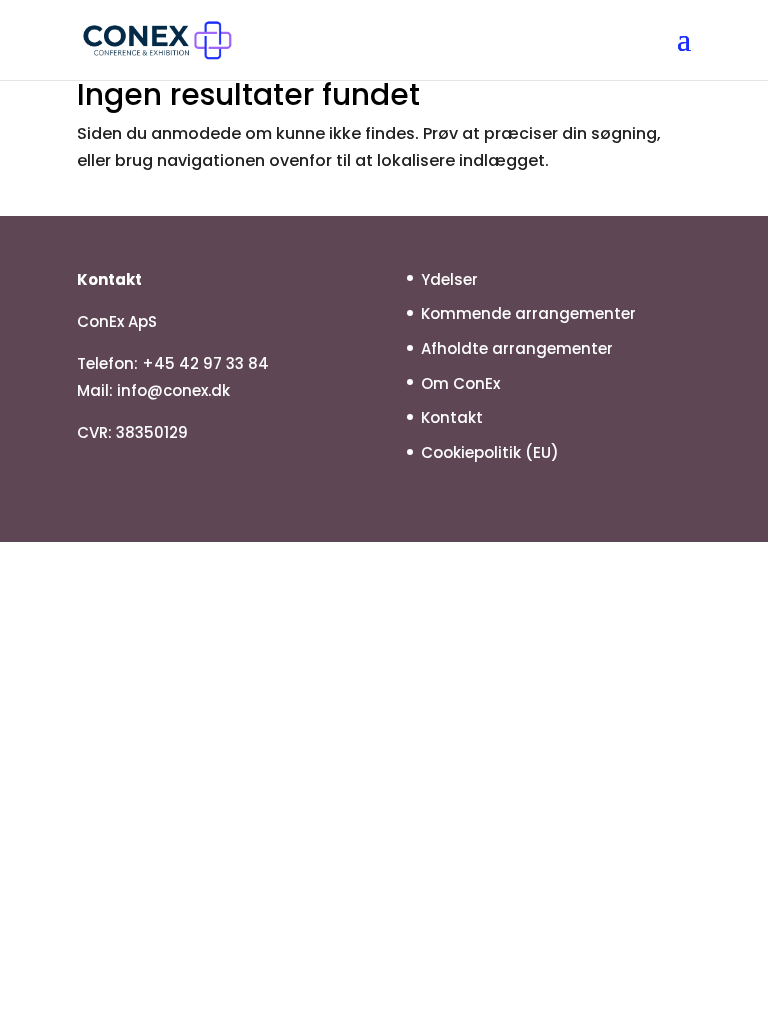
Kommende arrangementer (528, 313)
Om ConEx (460, 383)
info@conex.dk (173, 390)
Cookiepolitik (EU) (490, 452)
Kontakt (452, 417)
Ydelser (449, 279)
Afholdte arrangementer (517, 348)
